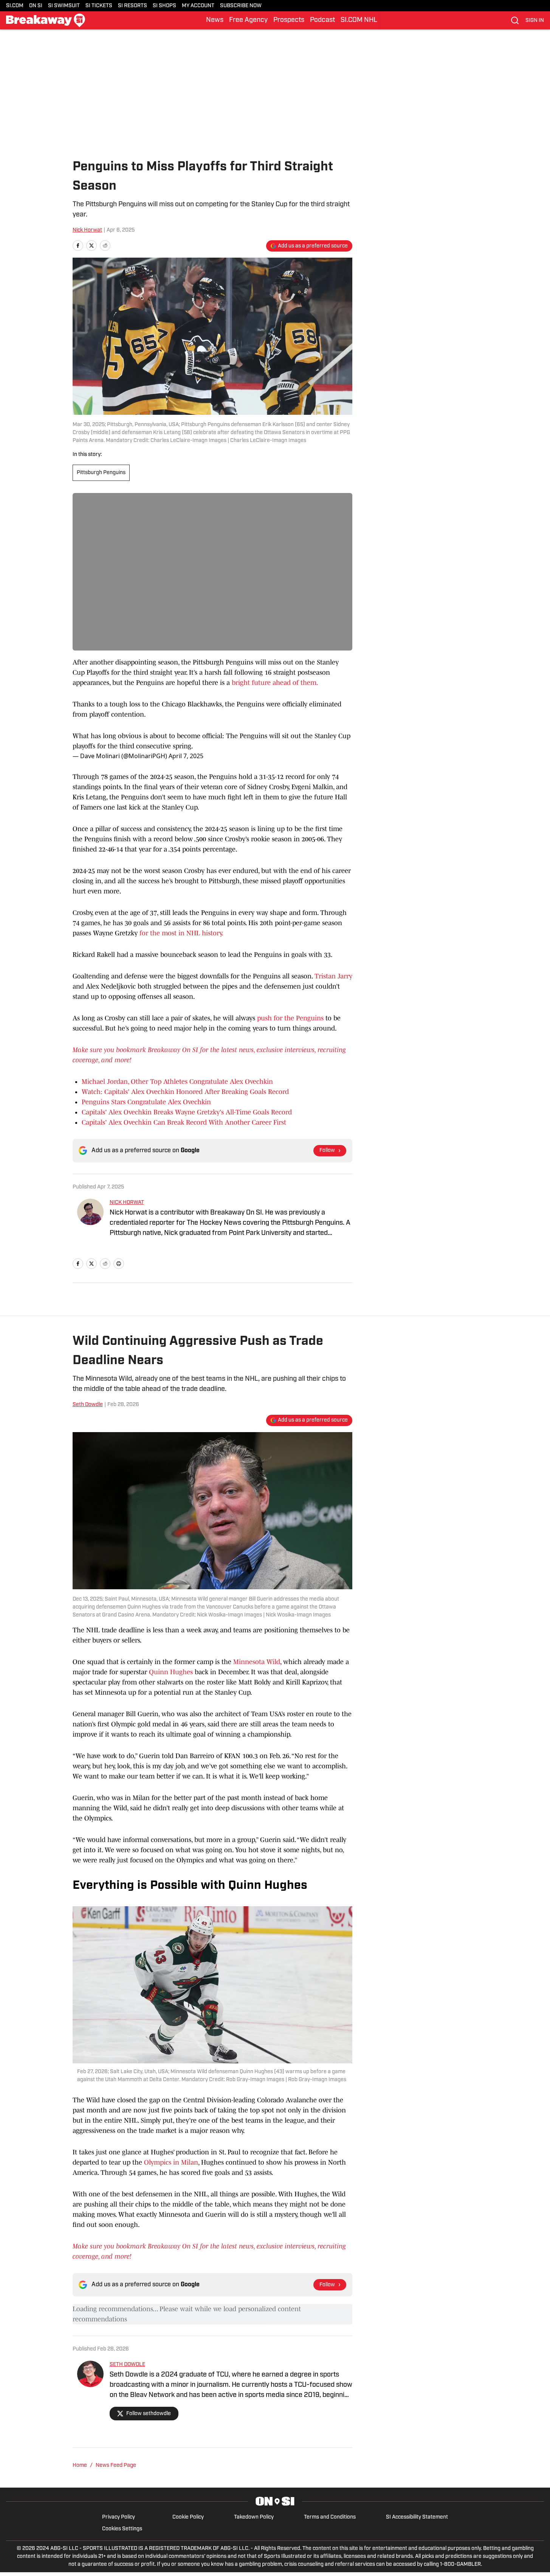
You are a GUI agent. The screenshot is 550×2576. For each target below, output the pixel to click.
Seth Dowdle (88, 1405)
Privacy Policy (119, 2517)
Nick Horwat (87, 230)
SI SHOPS (164, 6)
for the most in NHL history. (181, 933)
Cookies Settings (122, 2529)
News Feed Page (116, 2466)
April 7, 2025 (186, 756)
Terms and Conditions (330, 2517)
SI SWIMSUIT (64, 6)
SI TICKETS (99, 6)
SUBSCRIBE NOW (241, 6)
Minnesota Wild (257, 1662)
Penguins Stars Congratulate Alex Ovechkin (146, 1102)
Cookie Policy (188, 2517)
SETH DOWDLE (127, 2365)
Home (80, 2466)
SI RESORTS (132, 6)
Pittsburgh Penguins (101, 473)
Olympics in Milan (171, 2162)
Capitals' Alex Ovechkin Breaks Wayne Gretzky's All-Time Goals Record (187, 1112)
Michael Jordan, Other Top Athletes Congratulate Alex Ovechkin (177, 1082)
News (215, 20)
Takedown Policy (254, 2517)
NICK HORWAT (127, 1203)
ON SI (36, 6)
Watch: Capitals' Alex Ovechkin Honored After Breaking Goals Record (185, 1092)
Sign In (535, 21)
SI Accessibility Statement (417, 2517)
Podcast (322, 20)
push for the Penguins (290, 1018)
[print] (119, 1264)
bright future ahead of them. (275, 683)
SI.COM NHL (359, 20)
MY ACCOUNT (198, 6)
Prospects (289, 20)
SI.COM (15, 6)
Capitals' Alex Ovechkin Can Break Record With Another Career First (184, 1122)
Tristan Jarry (333, 976)
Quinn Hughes (171, 1672)
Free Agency (248, 20)
